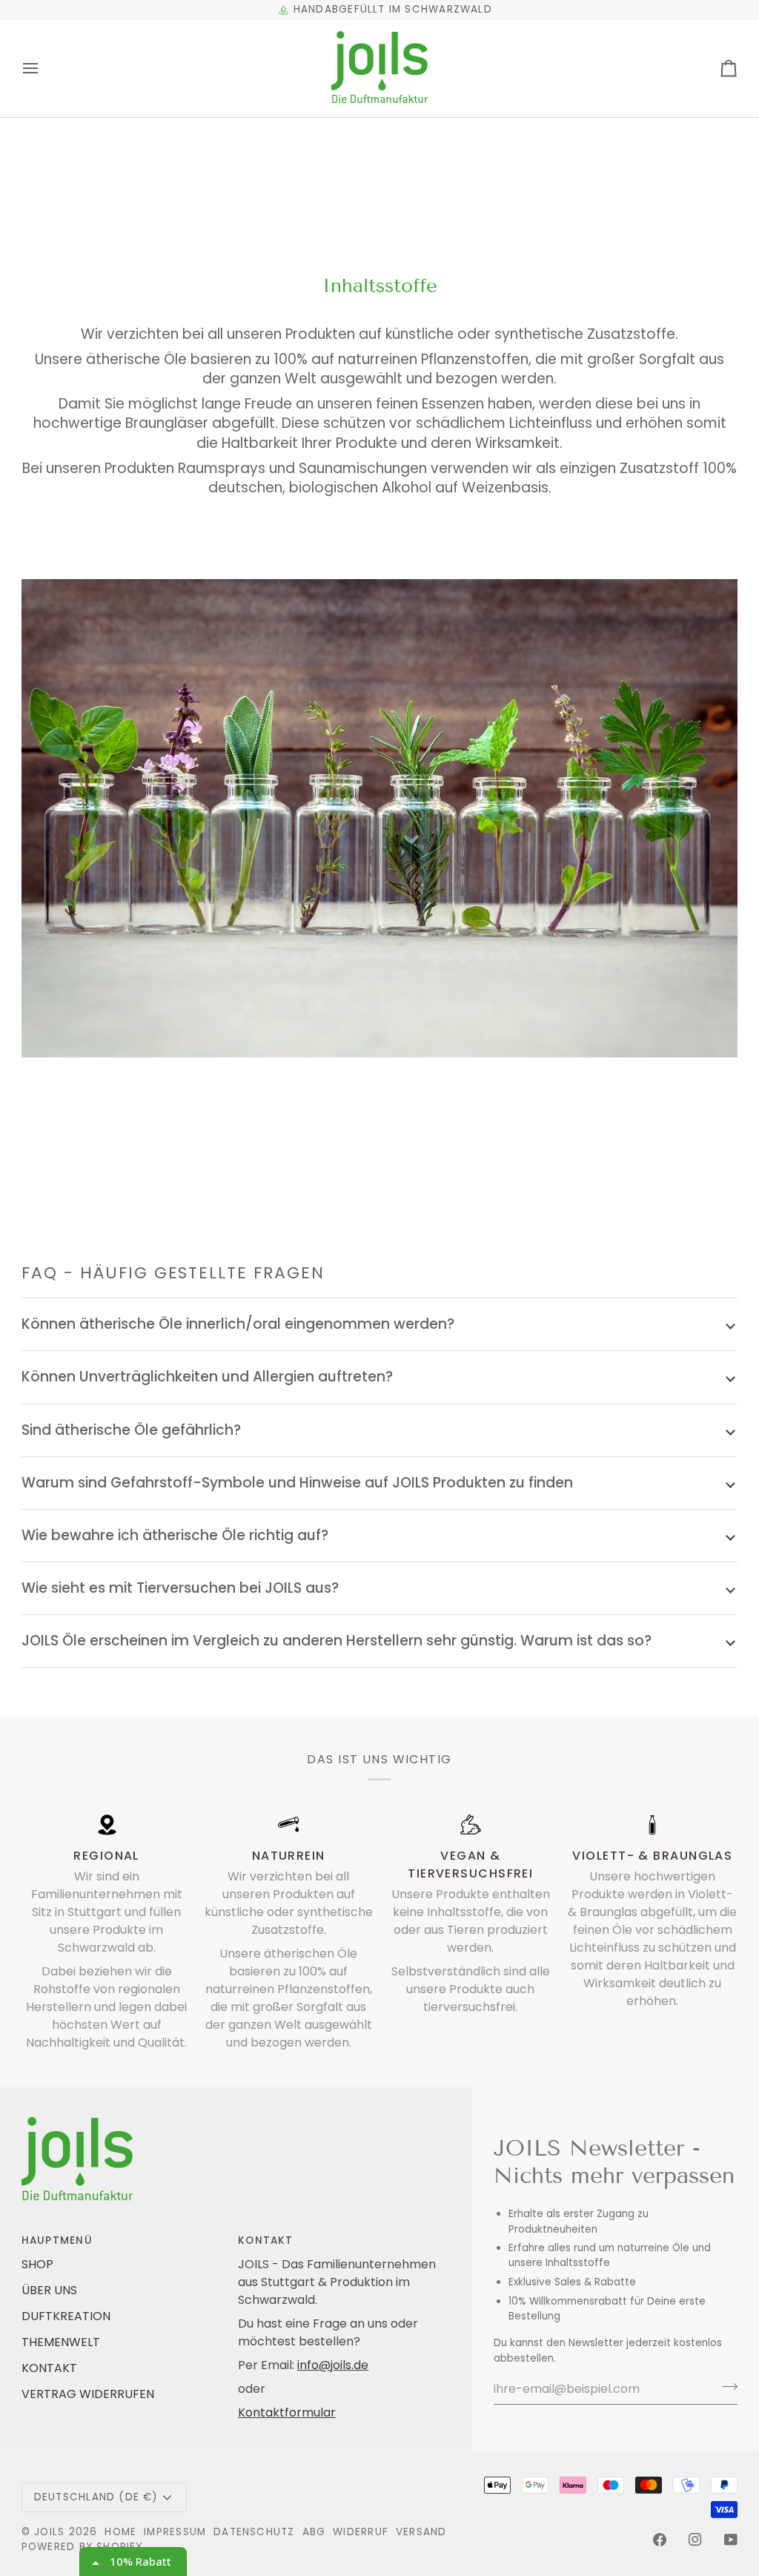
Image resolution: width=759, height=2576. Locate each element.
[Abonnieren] (725, 2387)
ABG (314, 2532)
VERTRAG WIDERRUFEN (88, 2394)
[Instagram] (695, 2540)
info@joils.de (333, 2365)
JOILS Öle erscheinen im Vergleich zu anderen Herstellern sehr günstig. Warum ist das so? (337, 1641)
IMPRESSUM (175, 2532)
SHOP (37, 2264)
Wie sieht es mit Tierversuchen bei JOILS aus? (180, 1588)
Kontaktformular (287, 2412)
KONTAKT (49, 2368)
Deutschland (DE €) (96, 2497)
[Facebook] (660, 2540)
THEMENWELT (61, 2342)
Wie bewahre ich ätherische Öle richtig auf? (175, 1535)
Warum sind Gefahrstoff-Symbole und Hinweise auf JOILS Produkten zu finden (297, 1483)
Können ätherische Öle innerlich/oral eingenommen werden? (238, 1324)
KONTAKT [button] (266, 2240)
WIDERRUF (361, 2532)
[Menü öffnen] (44, 69)
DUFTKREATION (66, 2316)
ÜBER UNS (49, 2290)
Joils (49, 2532)
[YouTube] (731, 2540)
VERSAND (421, 2532)
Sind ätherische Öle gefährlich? (131, 1430)
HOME (120, 2532)
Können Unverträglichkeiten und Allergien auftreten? (207, 1377)
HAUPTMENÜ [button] (57, 2240)
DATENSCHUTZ (254, 2532)
